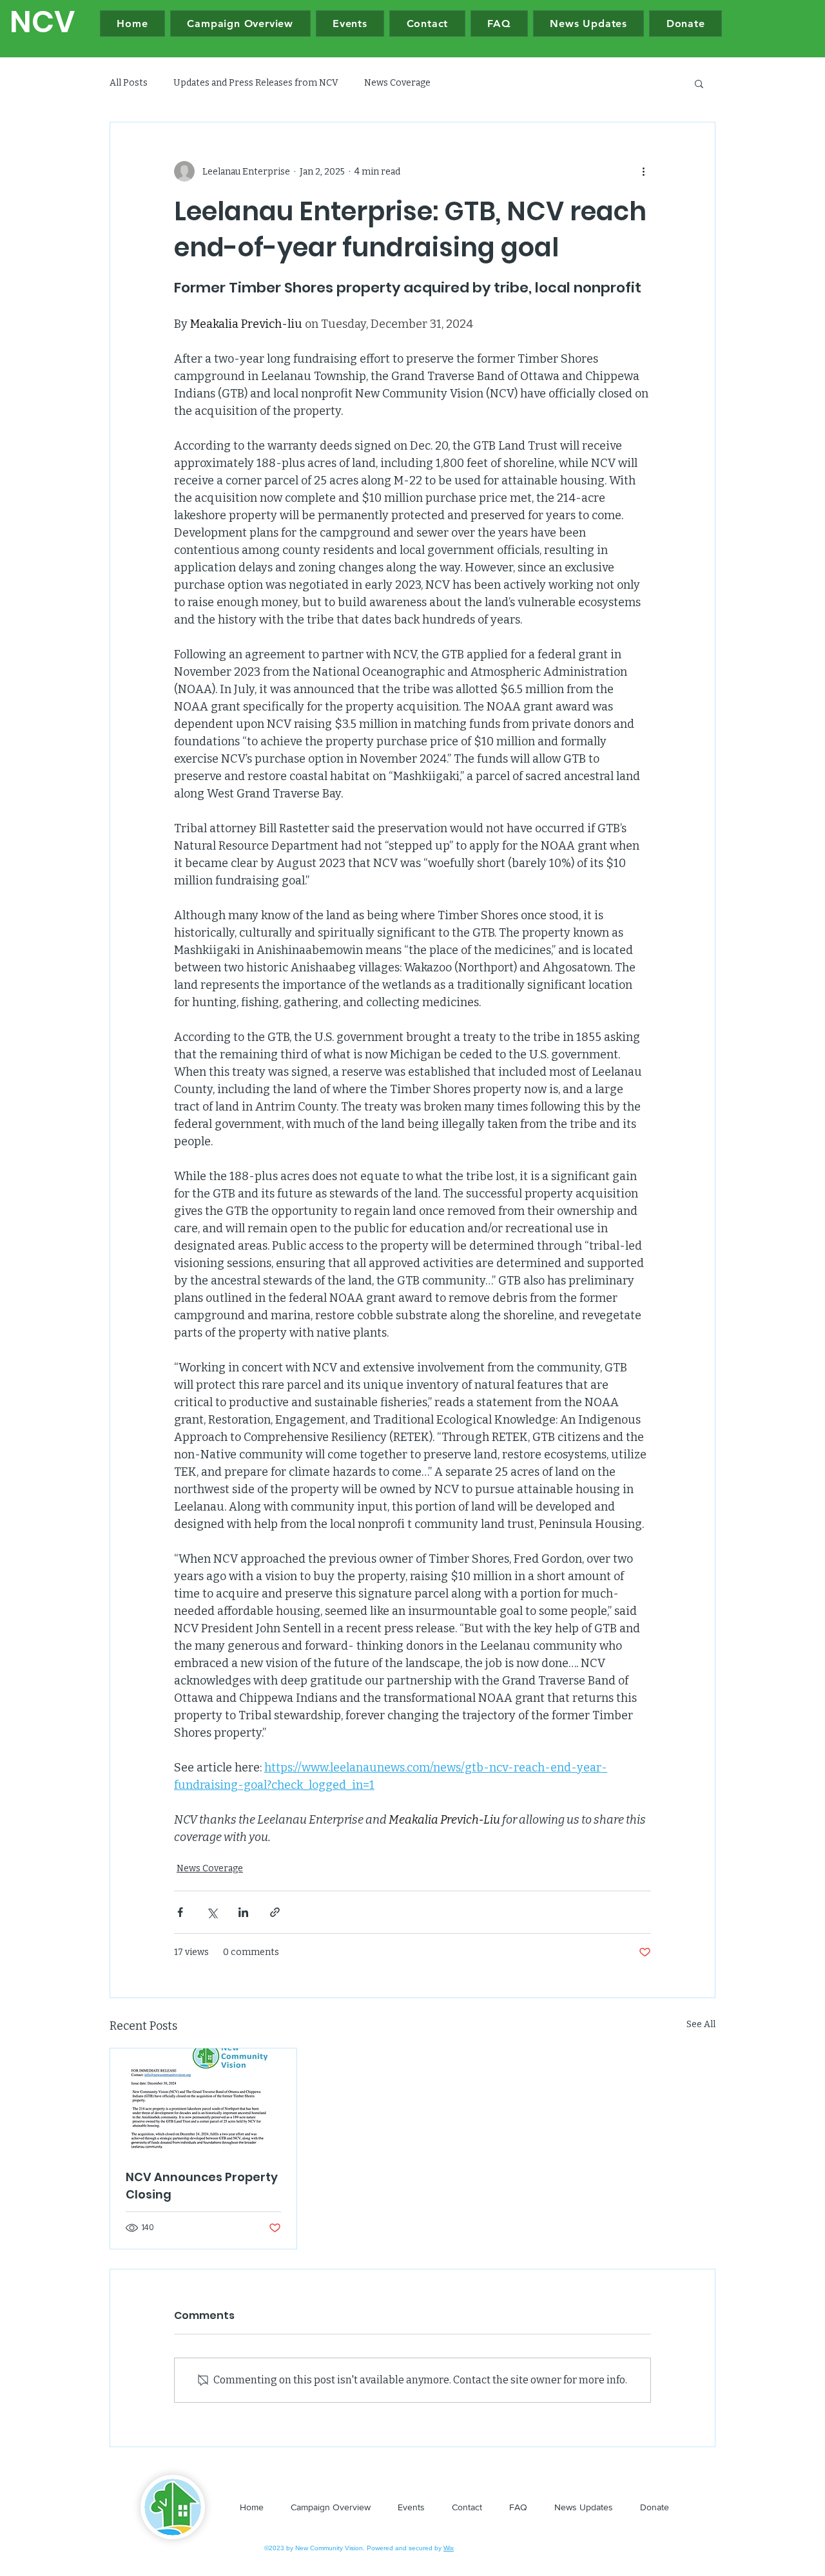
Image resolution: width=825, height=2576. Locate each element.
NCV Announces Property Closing (202, 2186)
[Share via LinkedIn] (243, 1912)
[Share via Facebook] (180, 1912)
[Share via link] (275, 1912)
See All (701, 2024)
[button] (699, 83)
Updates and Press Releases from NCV (256, 83)
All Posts (129, 83)
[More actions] (643, 171)
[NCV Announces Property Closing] (203, 2101)
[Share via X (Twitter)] (212, 1912)
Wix (449, 2548)
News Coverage (397, 83)
